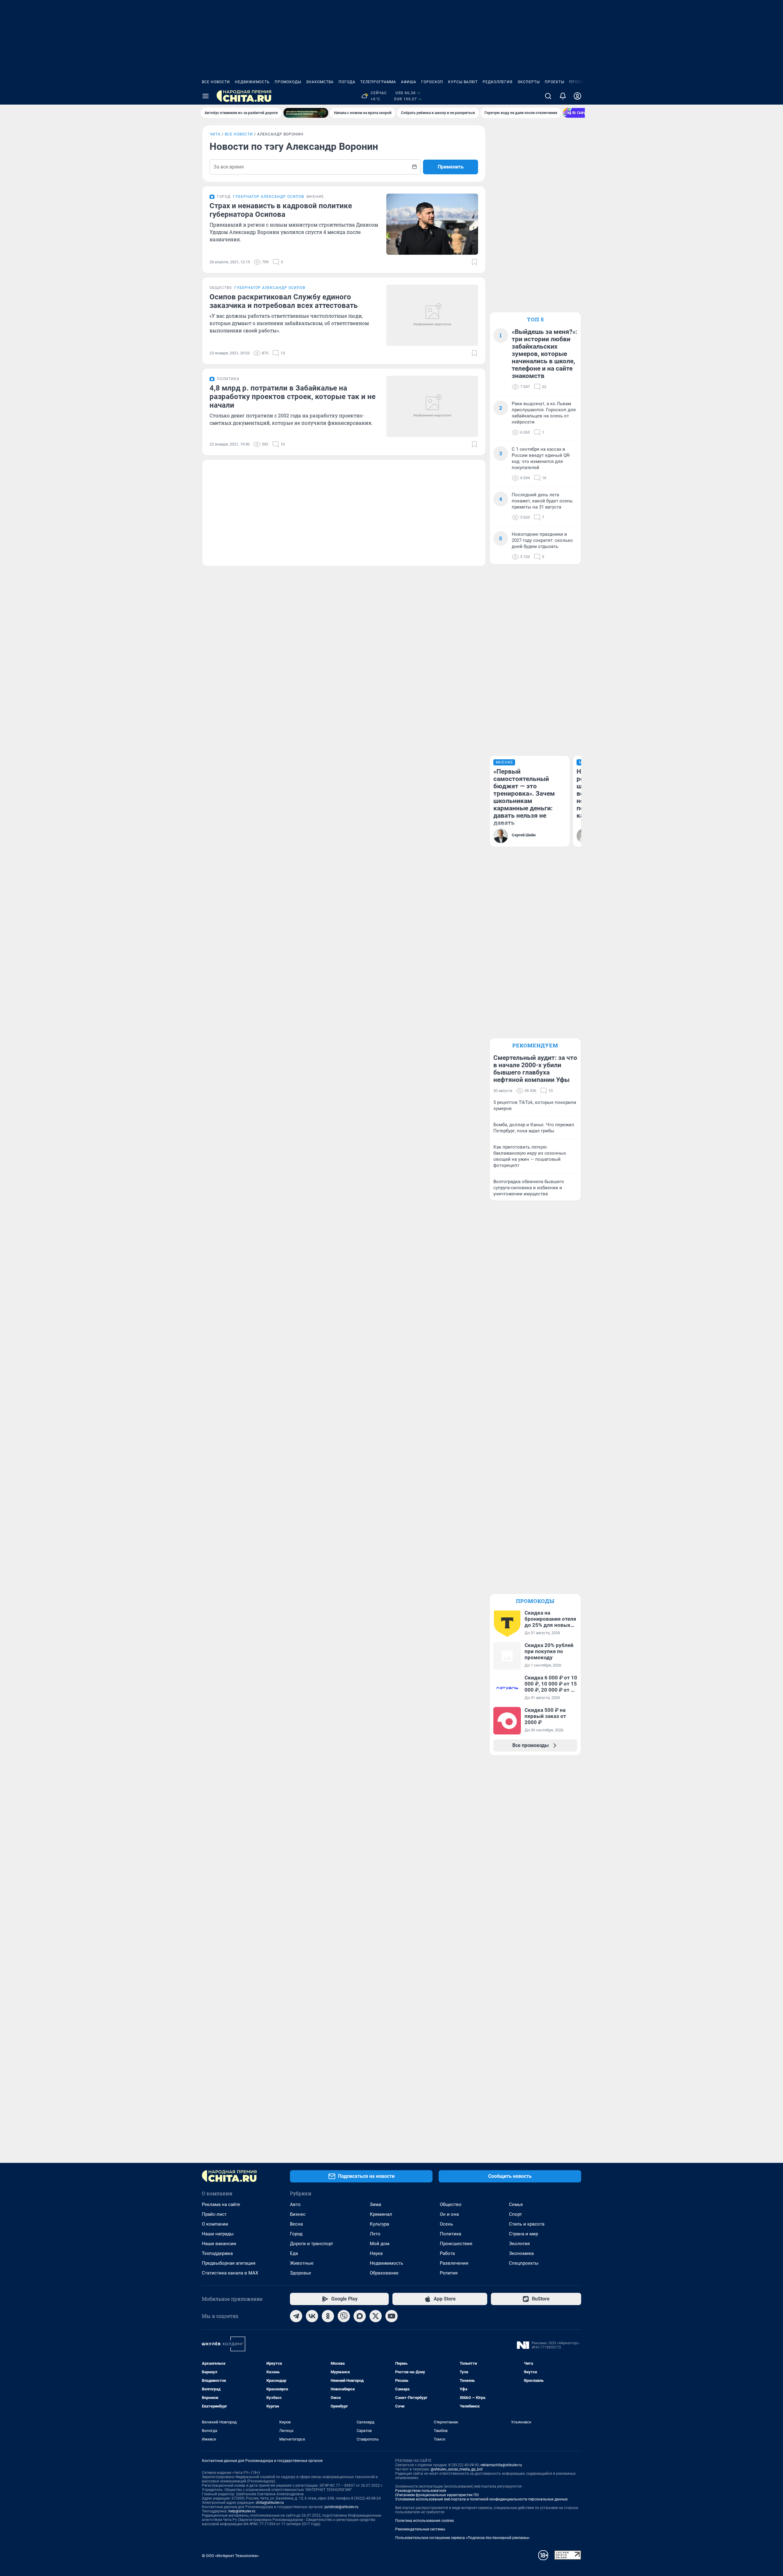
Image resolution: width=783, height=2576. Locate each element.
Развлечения (454, 2263)
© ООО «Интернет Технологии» (230, 2556)
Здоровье (301, 2273)
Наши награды (218, 2234)
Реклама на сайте (221, 2204)
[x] (376, 2316)
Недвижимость (252, 82)
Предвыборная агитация (229, 2263)
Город (296, 2234)
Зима (375, 2204)
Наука (376, 2253)
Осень (446, 2224)
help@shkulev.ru (242, 2511)
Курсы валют (463, 82)
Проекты (555, 82)
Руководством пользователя (421, 2491)
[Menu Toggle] (206, 96)
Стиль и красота (527, 2224)
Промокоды (288, 82)
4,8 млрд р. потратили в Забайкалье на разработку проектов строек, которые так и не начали (293, 397)
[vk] (312, 2316)
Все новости (216, 82)
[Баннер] (306, 113)
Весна (296, 2224)
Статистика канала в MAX (230, 2273)
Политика (451, 2234)
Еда (294, 2253)
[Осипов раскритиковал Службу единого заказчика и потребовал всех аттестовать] (432, 315)
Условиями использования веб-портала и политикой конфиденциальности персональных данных (481, 2499)
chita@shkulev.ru (270, 2503)
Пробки (578, 82)
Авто (295, 2204)
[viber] (344, 2316)
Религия (449, 2273)
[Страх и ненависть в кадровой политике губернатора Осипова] (432, 224)
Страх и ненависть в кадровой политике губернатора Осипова (281, 210)
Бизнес (298, 2214)
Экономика (521, 2253)
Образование (384, 2273)
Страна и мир (523, 2234)
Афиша (409, 82)
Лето (375, 2234)
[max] (360, 2316)
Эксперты (529, 82)
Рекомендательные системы (420, 2529)
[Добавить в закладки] (474, 262)
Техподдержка (217, 2253)
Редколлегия (498, 82)
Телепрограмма (378, 82)
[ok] (328, 2316)
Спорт (515, 2214)
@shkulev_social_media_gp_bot (457, 2469)
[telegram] (296, 2316)
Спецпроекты (524, 2263)
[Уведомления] (563, 96)
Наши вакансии (219, 2244)
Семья (516, 2204)
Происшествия (456, 2244)
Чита (215, 134)
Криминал (381, 2214)
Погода (347, 82)
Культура (379, 2224)
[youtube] (391, 2316)
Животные (302, 2263)
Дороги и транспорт (312, 2244)
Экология (519, 2244)
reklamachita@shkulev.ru (501, 2465)
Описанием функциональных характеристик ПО (437, 2495)
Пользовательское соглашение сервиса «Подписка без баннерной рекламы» (462, 2538)
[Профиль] (577, 96)
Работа (447, 2253)
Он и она (449, 2214)
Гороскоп (432, 82)
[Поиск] (548, 96)
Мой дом (380, 2244)
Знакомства (320, 82)
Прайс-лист (214, 2214)
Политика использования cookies (425, 2521)
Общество (451, 2204)
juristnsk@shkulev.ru (341, 2507)
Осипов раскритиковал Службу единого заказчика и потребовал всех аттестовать (284, 301)
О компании (215, 2224)
